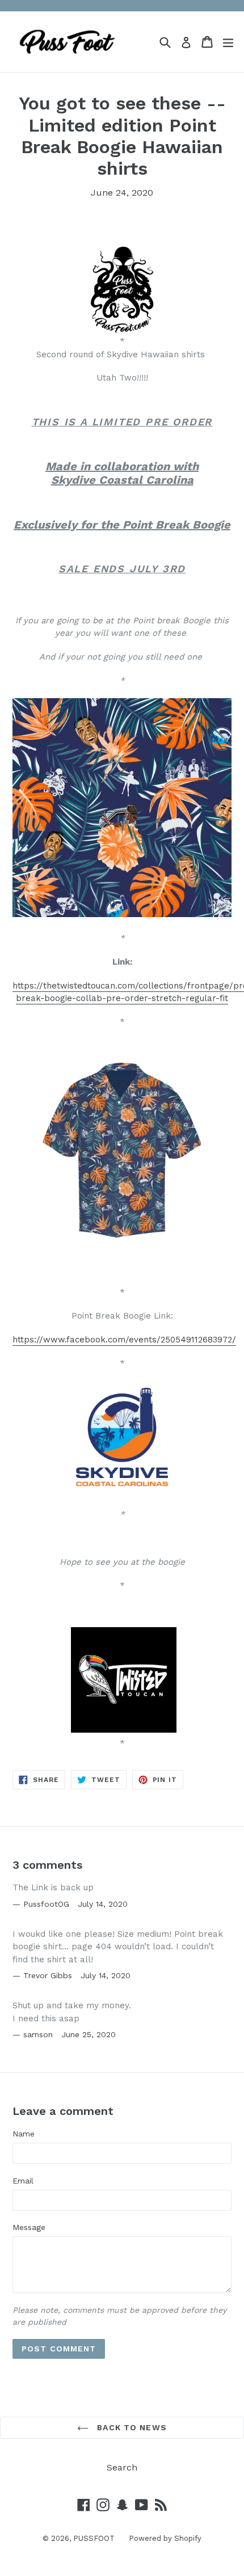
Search (122, 2467)
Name (24, 2134)
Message (29, 2227)
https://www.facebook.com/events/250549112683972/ (124, 1340)
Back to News (131, 2427)
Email (23, 2181)
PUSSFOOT (94, 2538)
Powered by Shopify (165, 2538)
